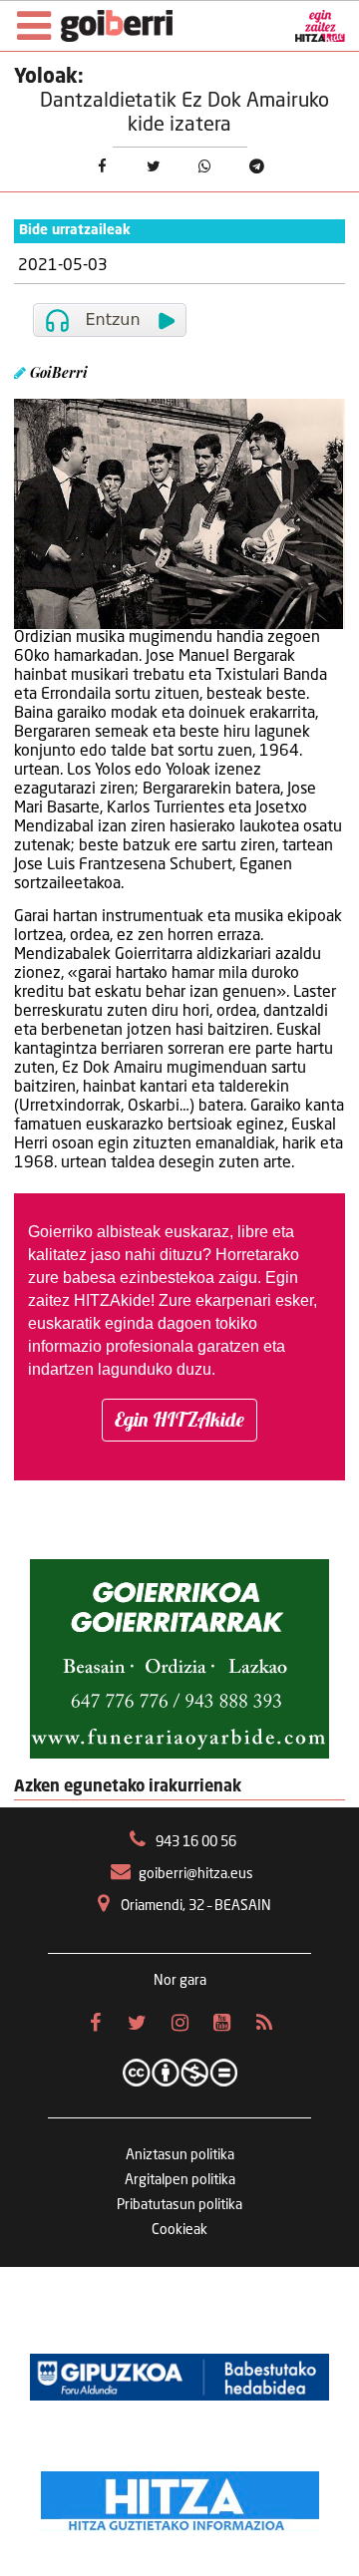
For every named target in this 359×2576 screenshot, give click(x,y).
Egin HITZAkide (179, 1419)
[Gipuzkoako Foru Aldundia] (179, 2377)
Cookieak (179, 2230)
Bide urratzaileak (75, 231)
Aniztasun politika (180, 2155)
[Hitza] (180, 2496)
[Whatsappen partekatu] (205, 167)
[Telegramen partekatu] (257, 167)
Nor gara (180, 1981)
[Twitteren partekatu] (154, 167)
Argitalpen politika (180, 2180)
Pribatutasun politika (179, 2205)
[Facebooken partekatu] (102, 167)
